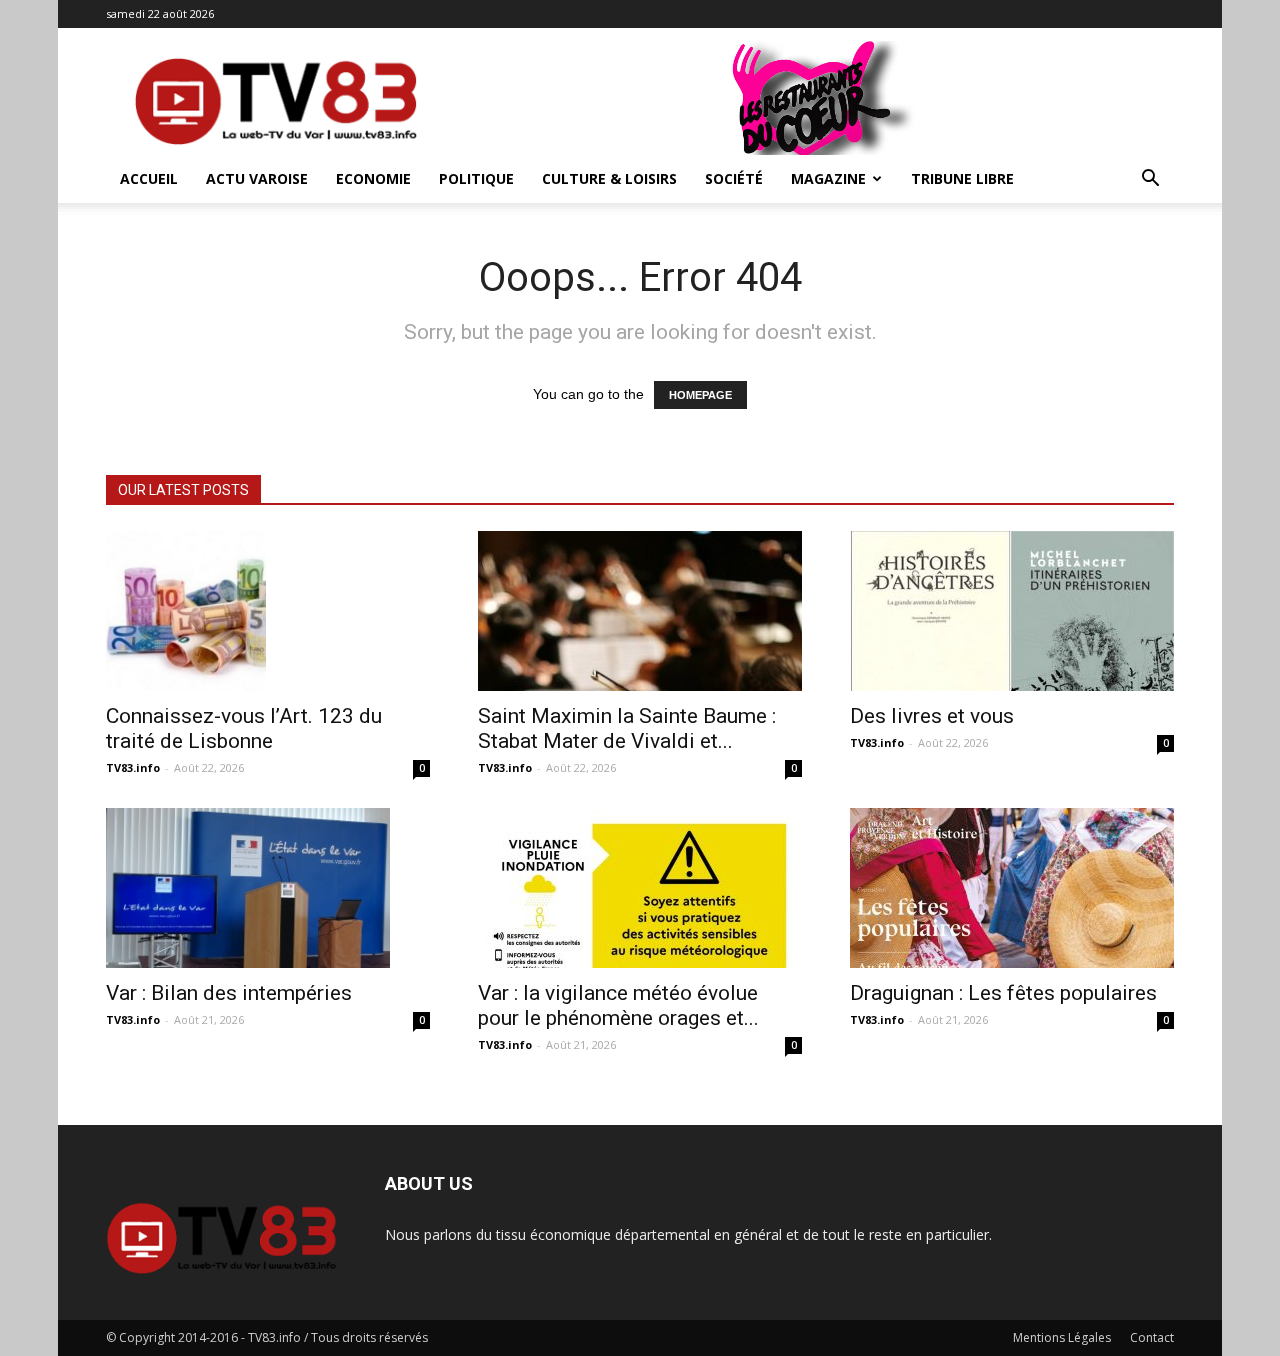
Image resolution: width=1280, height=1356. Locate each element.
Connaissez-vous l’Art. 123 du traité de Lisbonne (244, 728)
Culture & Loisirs (609, 178)
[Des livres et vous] (1012, 611)
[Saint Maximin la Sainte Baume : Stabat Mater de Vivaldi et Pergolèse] (640, 611)
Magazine (828, 178)
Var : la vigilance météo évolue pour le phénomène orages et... (618, 1005)
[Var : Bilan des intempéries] (268, 888)
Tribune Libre (962, 178)
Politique (476, 178)
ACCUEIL (149, 178)
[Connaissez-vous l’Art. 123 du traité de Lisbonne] (268, 611)
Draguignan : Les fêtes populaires (1003, 993)
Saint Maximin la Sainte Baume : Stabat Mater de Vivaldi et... (627, 728)
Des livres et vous (932, 716)
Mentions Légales (1062, 1337)
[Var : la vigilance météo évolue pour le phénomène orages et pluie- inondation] (640, 888)
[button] (1150, 180)
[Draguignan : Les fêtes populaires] (1012, 888)
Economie (373, 178)
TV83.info (133, 767)
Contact (1152, 1337)
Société (734, 178)
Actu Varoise (257, 178)
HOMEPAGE (700, 395)
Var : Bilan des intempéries (229, 993)
